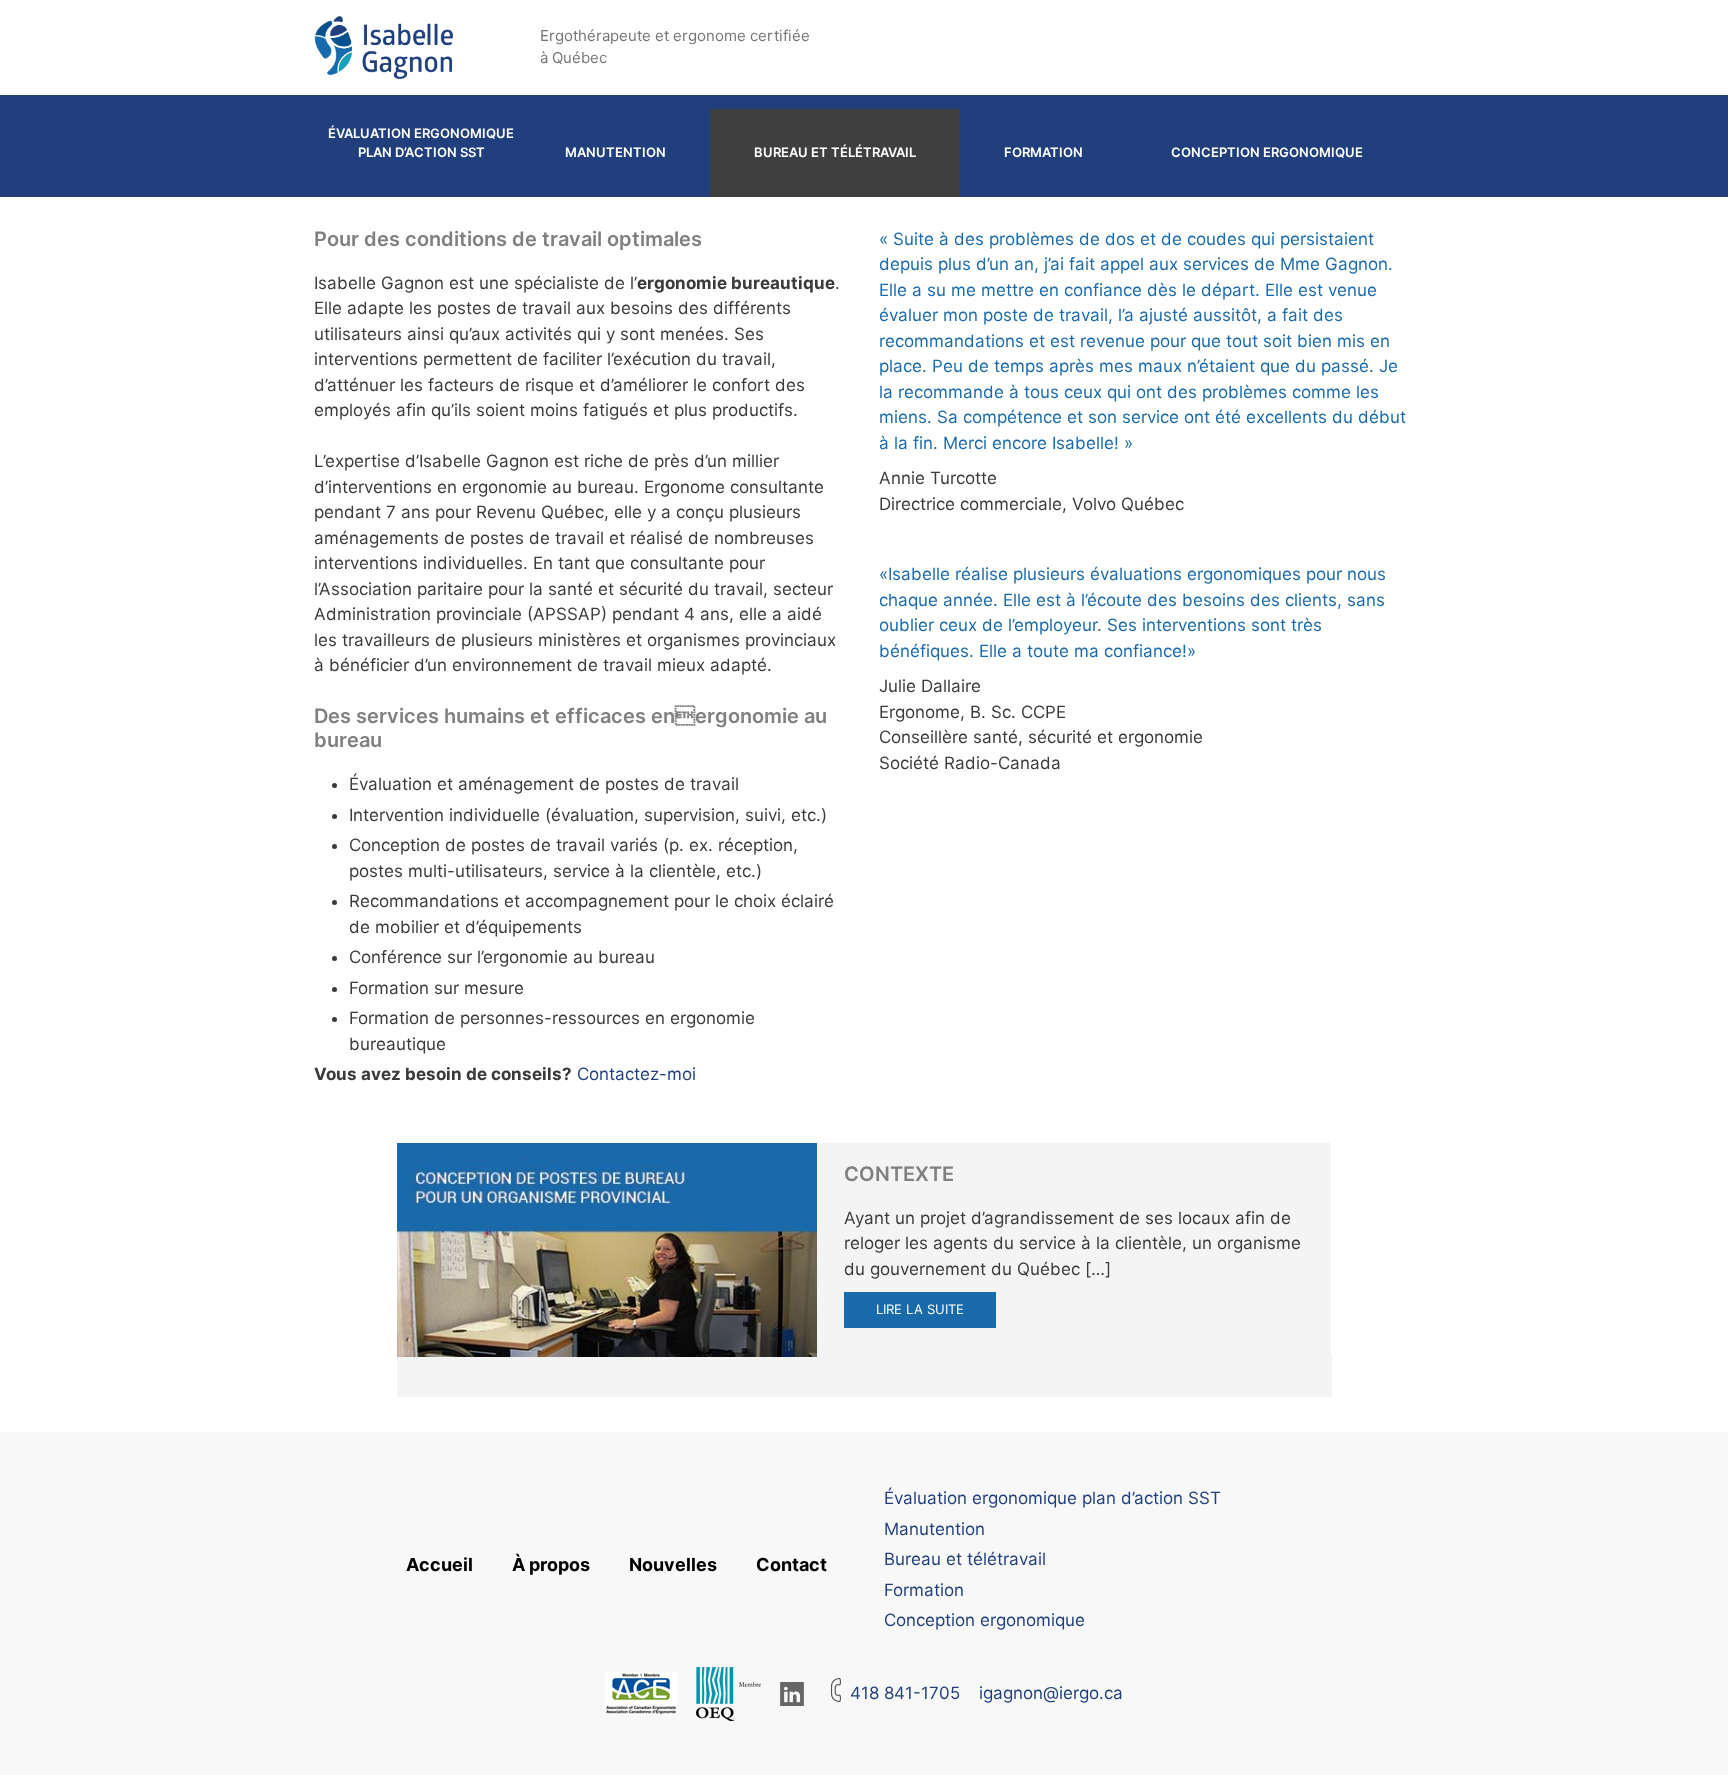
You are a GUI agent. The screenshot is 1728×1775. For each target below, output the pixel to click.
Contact (791, 1564)
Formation (1043, 152)
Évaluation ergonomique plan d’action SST (421, 143)
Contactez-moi (636, 1074)
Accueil (439, 1564)
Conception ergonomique (1267, 152)
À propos (551, 1564)
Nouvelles (673, 1564)
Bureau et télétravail (835, 152)
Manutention (615, 152)
